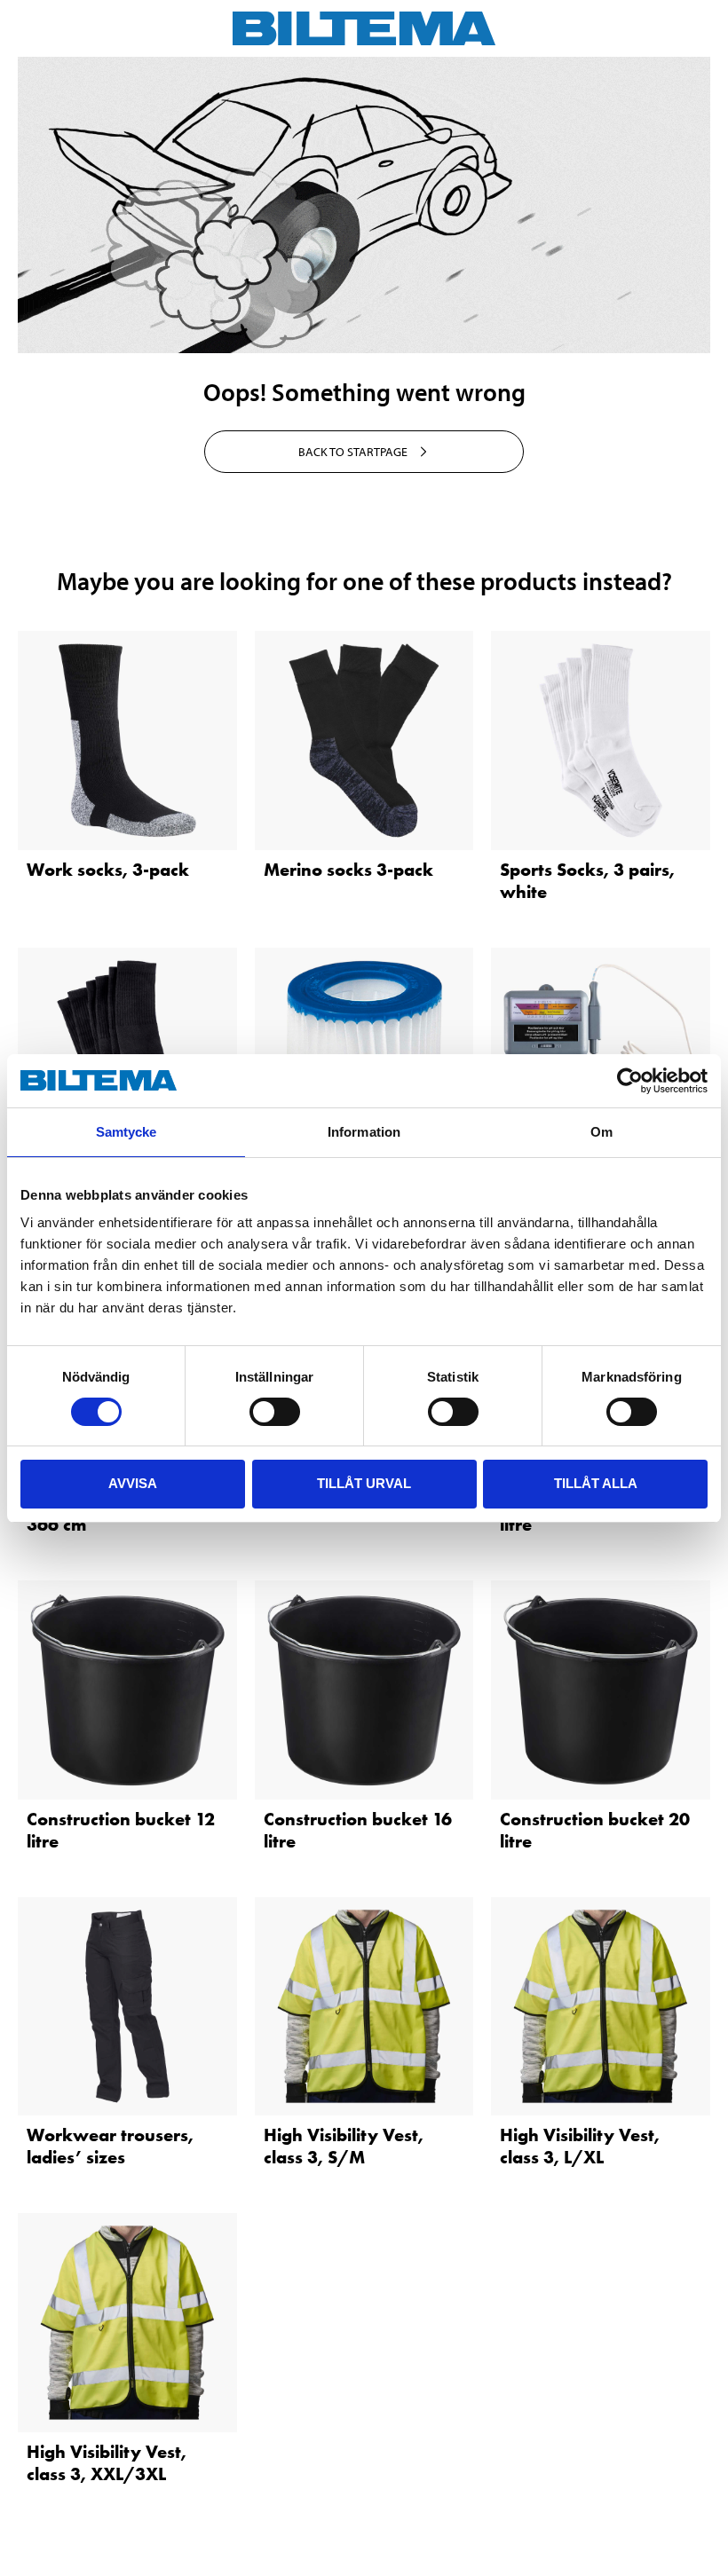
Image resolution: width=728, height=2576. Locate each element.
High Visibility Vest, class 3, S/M (344, 2146)
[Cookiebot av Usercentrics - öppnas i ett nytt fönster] (630, 1081)
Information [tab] (364, 1132)
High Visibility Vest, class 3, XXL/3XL (107, 2463)
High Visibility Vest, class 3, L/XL (580, 2146)
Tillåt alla (596, 1483)
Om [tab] (601, 1132)
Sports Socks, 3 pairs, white (587, 881)
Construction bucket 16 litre (358, 1830)
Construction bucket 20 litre (595, 1830)
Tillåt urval (364, 1483)
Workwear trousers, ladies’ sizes (110, 2146)
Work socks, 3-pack (108, 870)
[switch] (275, 1412)
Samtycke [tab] (127, 1132)
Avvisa (133, 1483)
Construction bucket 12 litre (121, 1830)
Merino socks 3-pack (348, 870)
